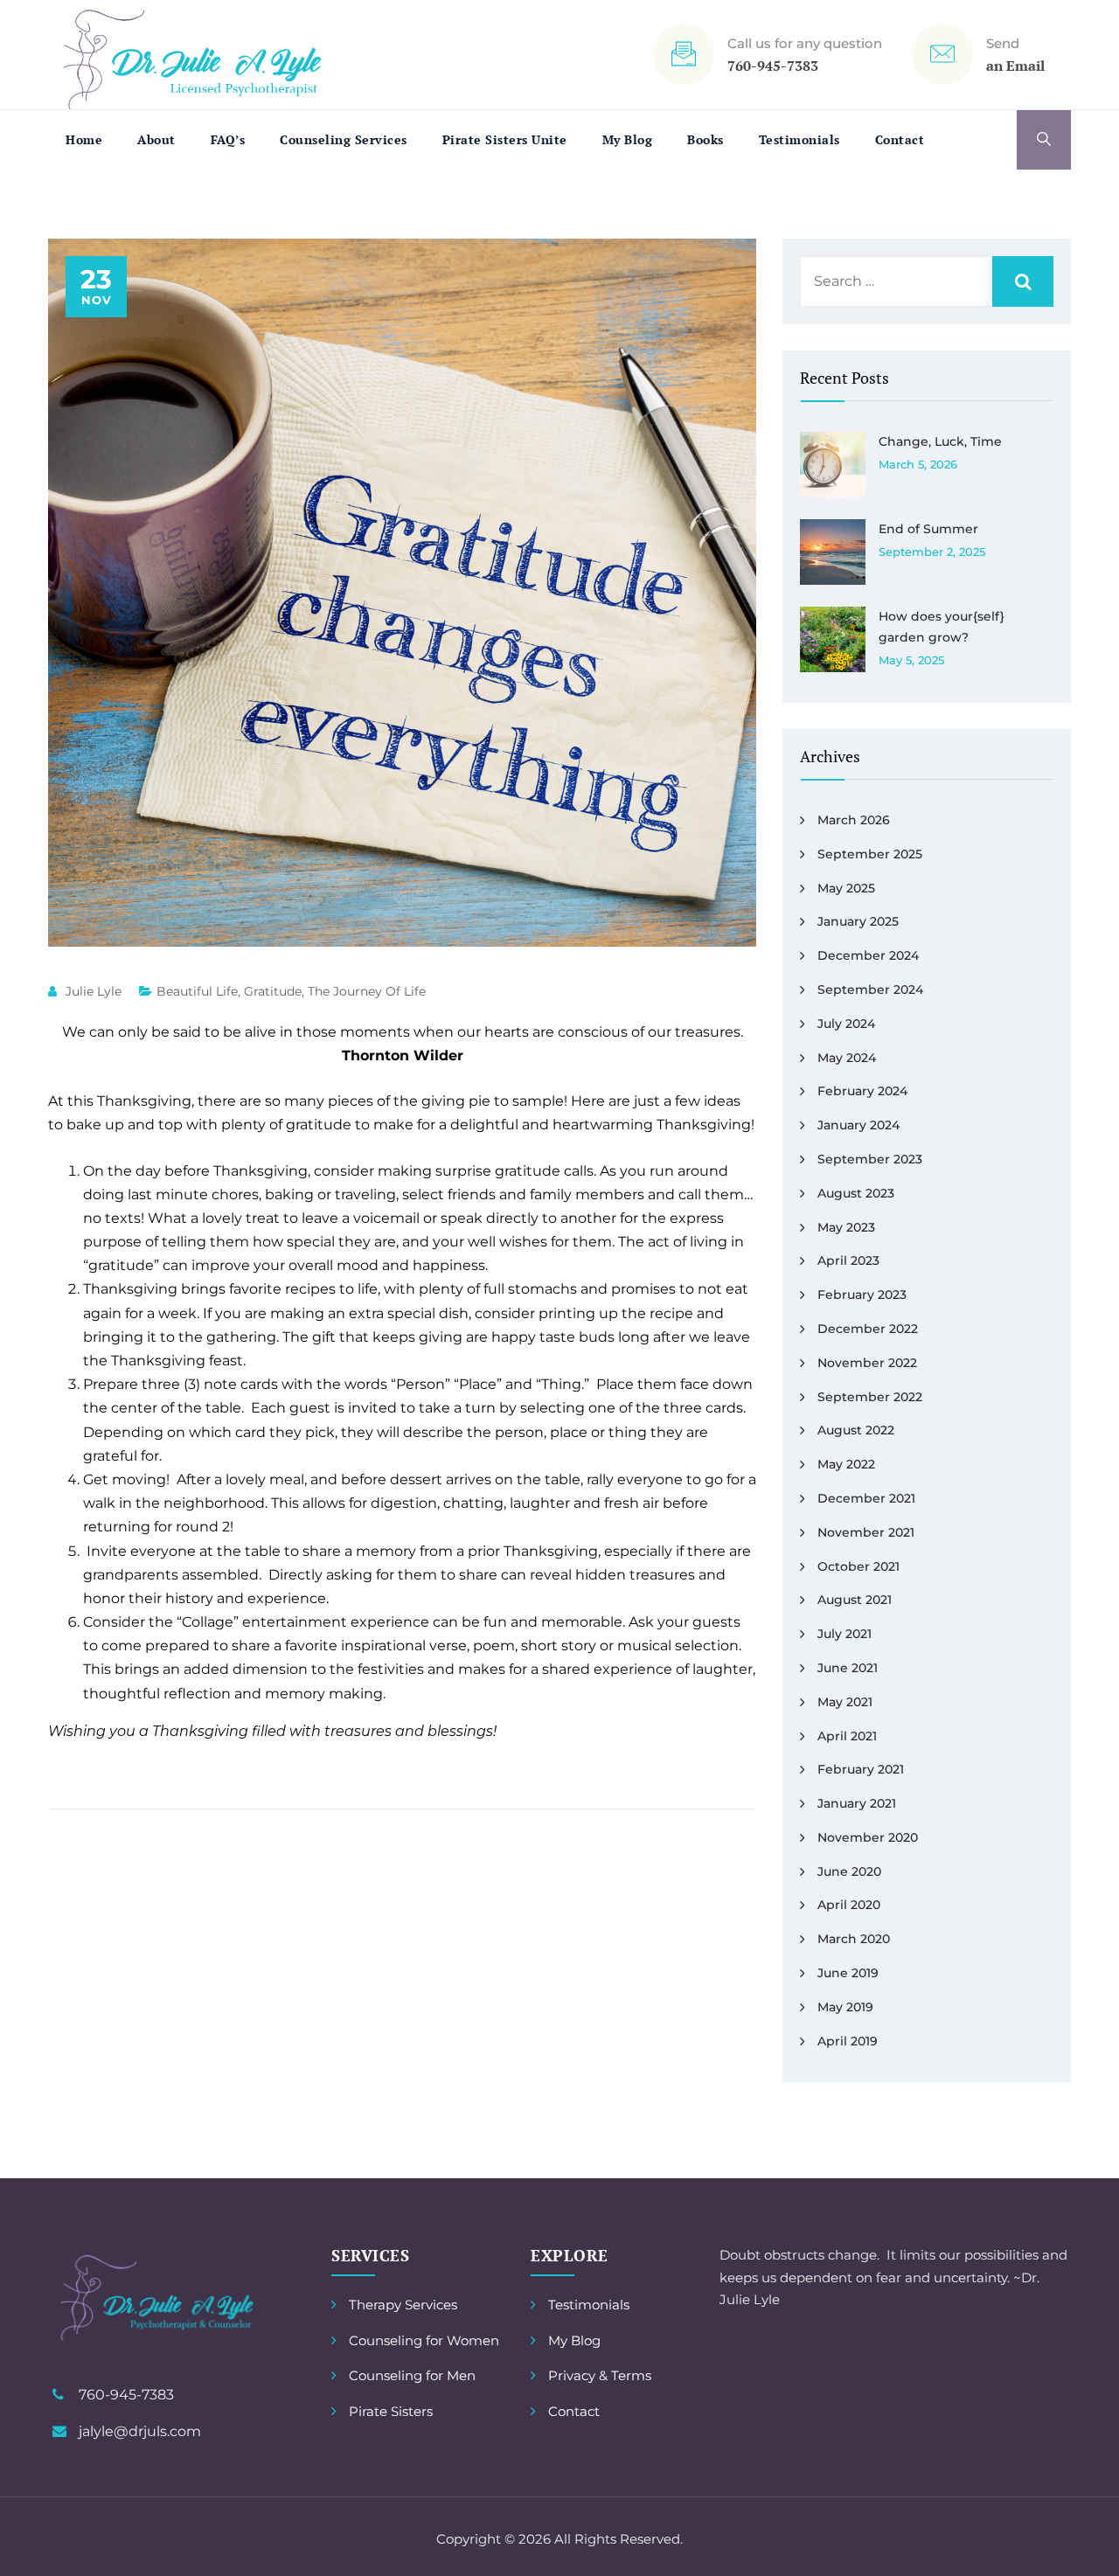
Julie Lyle (94, 991)
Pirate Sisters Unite (505, 139)
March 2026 (854, 820)
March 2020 (854, 1939)
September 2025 (870, 854)
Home (84, 139)
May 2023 (846, 1227)
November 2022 (867, 1363)
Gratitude (273, 991)
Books (705, 139)
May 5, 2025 (911, 660)
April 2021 (847, 1736)
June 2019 (848, 1973)
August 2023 (856, 1193)
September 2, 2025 (932, 552)
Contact (900, 139)
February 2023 (862, 1295)
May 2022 (846, 1464)
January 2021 (857, 1803)
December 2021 (866, 1498)
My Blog (628, 139)
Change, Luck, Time (940, 441)
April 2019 (848, 2041)
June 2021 (848, 1668)
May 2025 (846, 888)
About (156, 139)
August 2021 (855, 1600)
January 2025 (858, 921)
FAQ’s (228, 139)
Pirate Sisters (391, 2411)
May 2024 (847, 1058)
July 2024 (846, 1024)
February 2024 (862, 1091)
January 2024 (858, 1125)
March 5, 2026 (918, 464)
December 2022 (868, 1329)
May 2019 (845, 2007)
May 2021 (845, 1702)
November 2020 (868, 1837)
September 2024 (870, 989)
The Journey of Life (367, 991)
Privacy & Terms (600, 2375)
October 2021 (858, 1566)
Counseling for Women (424, 2340)
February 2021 (861, 1769)
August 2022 (856, 1430)
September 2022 (870, 1397)
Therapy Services (403, 2305)
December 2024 (868, 955)
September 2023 (870, 1159)
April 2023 (848, 1260)
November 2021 (866, 1532)
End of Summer (928, 529)
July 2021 (844, 1634)
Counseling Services (344, 139)
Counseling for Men (412, 2375)
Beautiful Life (197, 991)
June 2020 (849, 1871)
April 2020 (849, 1905)
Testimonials (799, 139)
